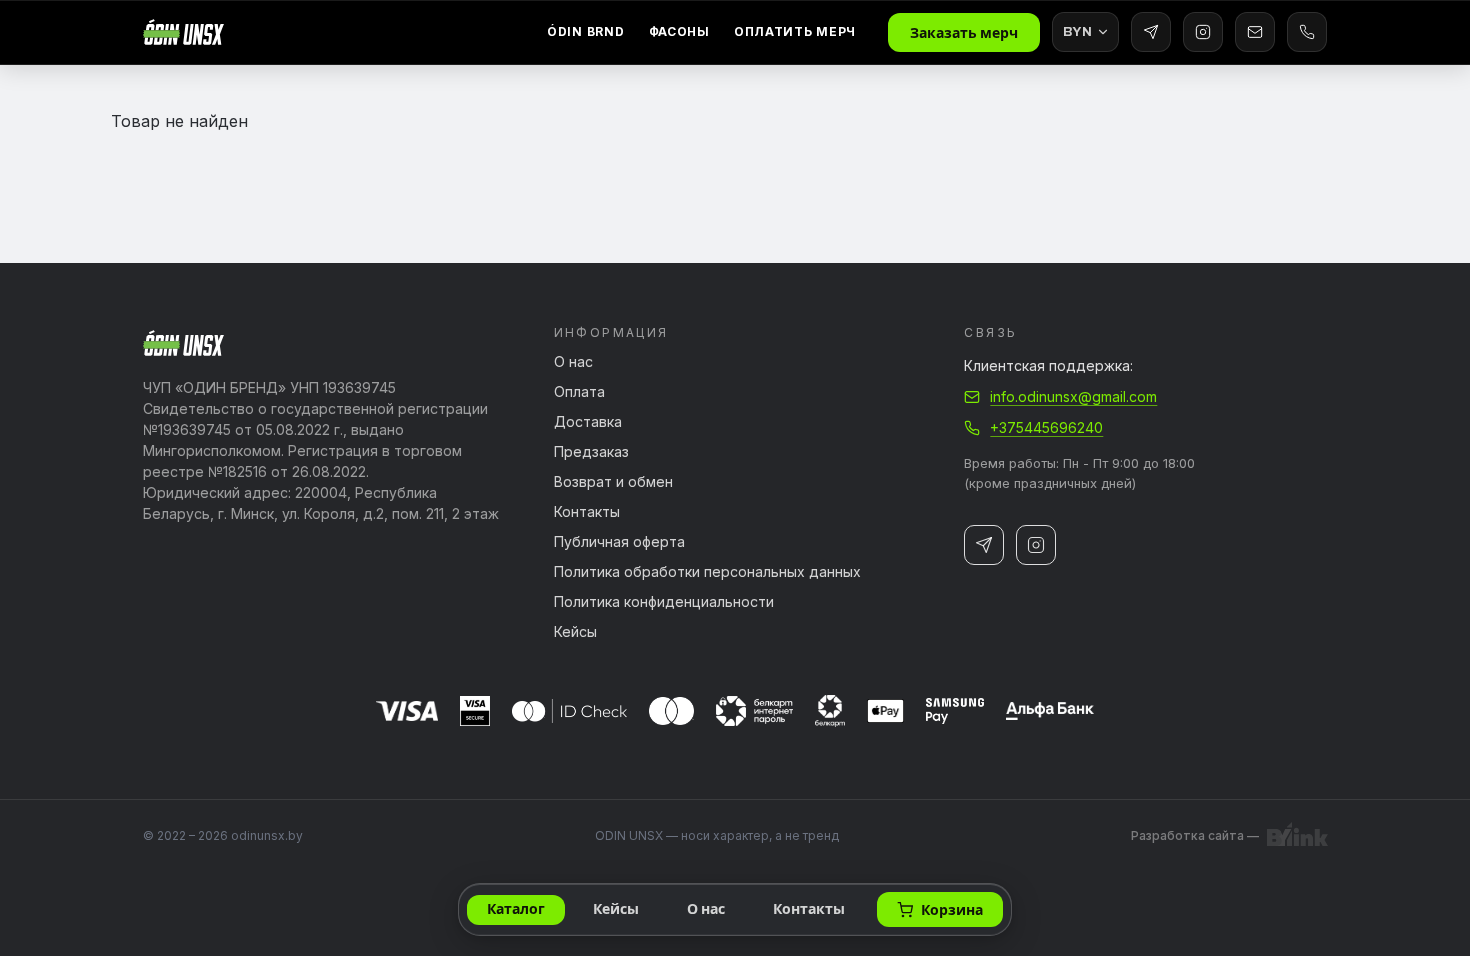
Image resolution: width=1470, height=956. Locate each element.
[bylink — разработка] (1297, 836)
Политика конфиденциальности (664, 602)
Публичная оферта (619, 542)
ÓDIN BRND (585, 32)
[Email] (1255, 32)
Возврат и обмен (613, 482)
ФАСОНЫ (679, 32)
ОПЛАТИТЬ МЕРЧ (795, 32)
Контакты (587, 512)
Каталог (516, 909)
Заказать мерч (964, 33)
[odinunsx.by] (183, 32)
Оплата (579, 392)
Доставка (588, 422)
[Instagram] (1203, 32)
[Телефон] (1307, 32)
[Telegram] (1151, 32)
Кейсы (575, 632)
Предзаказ (591, 452)
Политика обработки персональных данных (707, 572)
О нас (573, 362)
